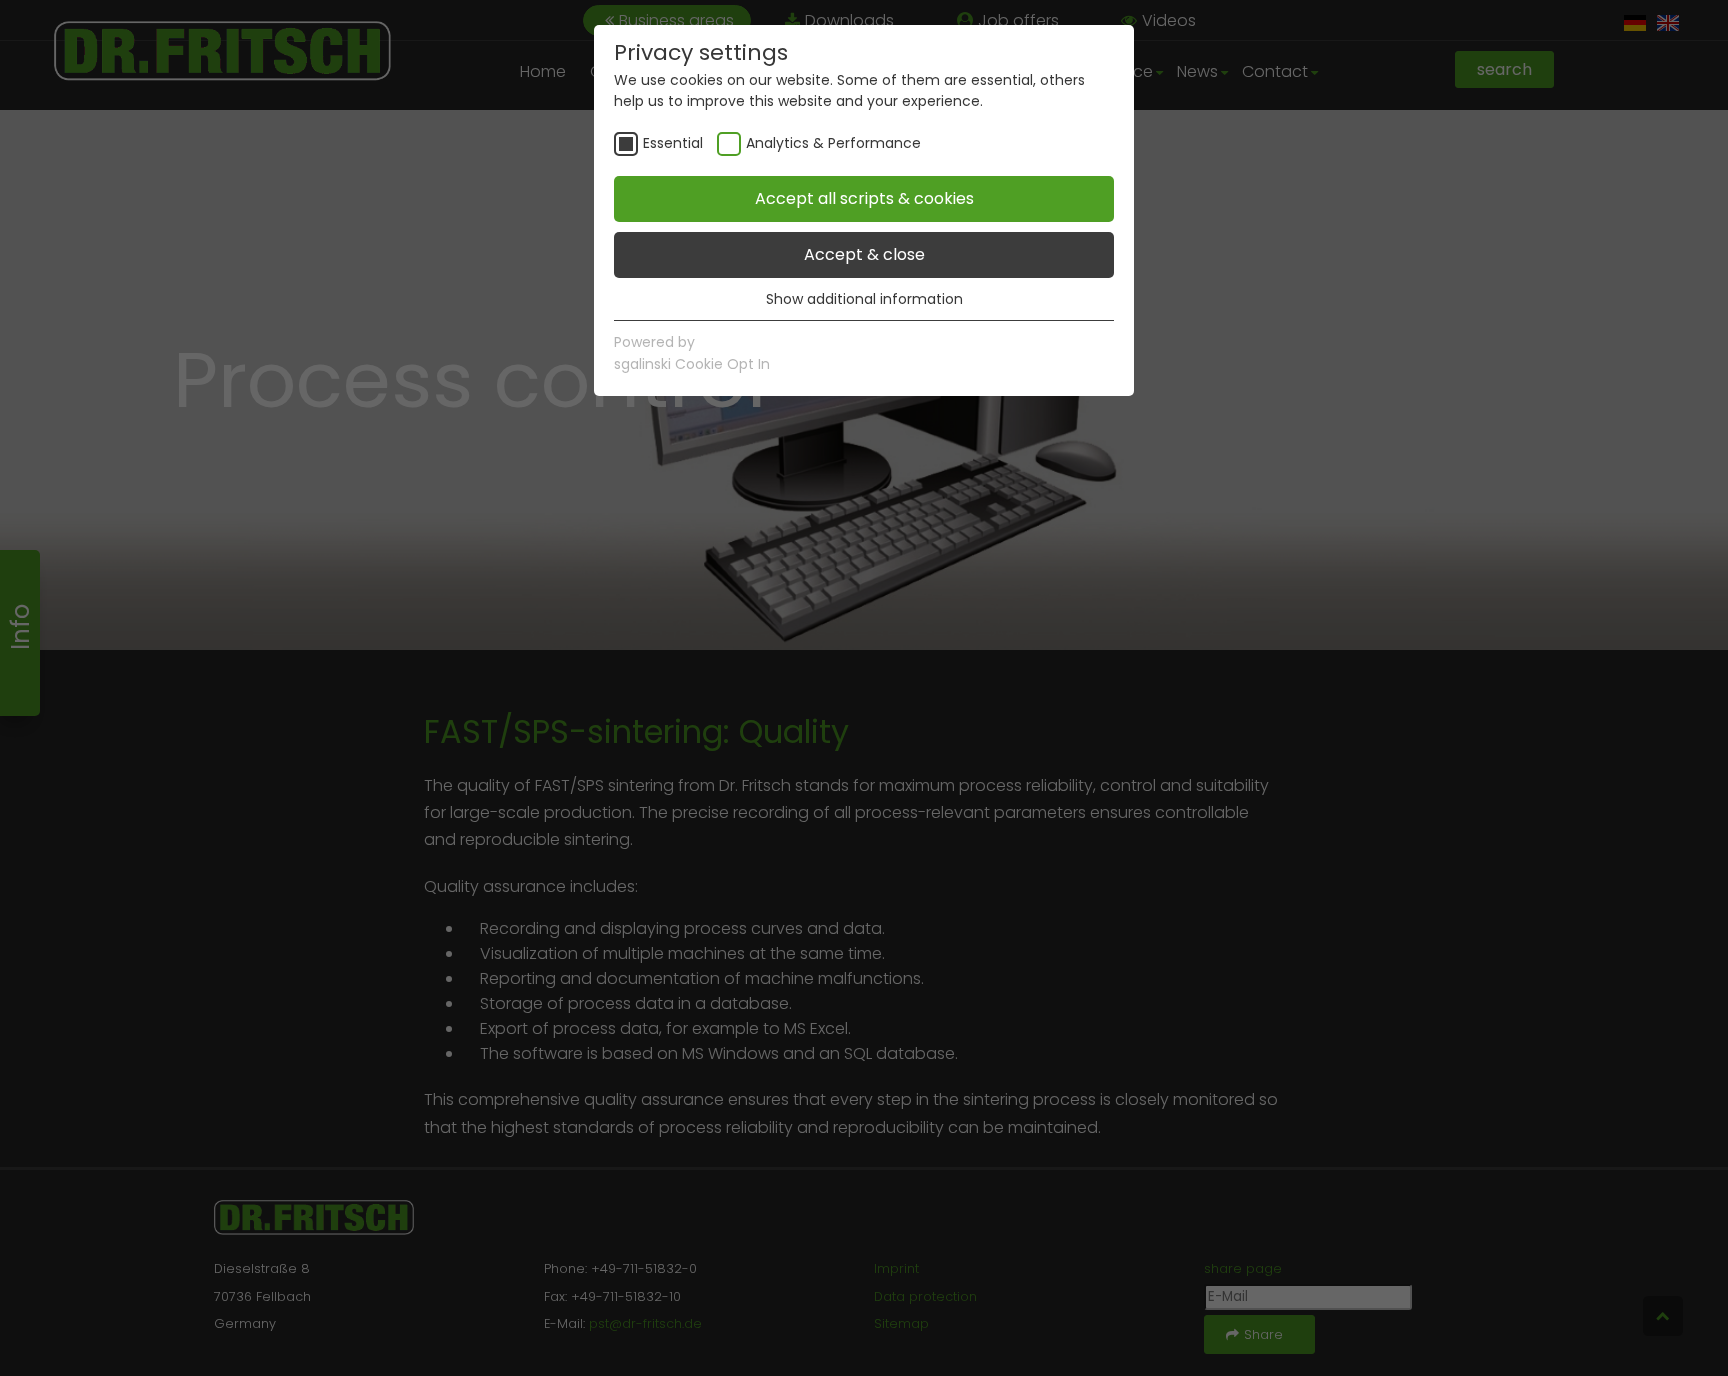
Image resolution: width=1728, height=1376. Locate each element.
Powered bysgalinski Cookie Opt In (692, 353)
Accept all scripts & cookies (864, 198)
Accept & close (864, 254)
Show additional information (864, 299)
